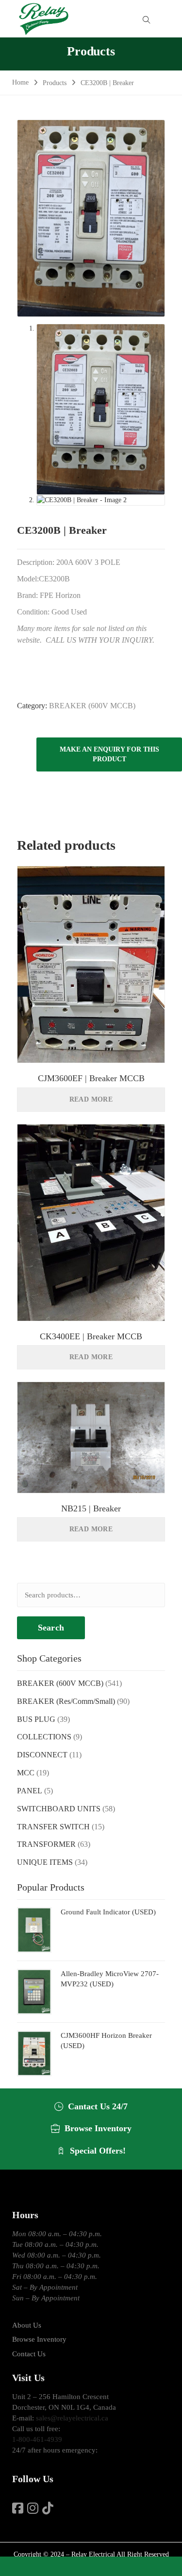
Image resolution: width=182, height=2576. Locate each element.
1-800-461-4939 (37, 2439)
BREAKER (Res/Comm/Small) (66, 1701)
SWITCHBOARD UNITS (59, 1809)
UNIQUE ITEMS (45, 1862)
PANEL (30, 1791)
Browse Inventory (39, 2339)
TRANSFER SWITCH (53, 1827)
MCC (26, 1773)
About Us (27, 2325)
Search (51, 1628)
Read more (91, 1099)
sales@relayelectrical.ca (72, 2418)
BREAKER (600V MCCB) (92, 706)
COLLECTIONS (44, 1737)
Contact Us (29, 2354)
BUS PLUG (36, 1719)
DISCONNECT (42, 1755)
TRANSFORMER (46, 1844)
